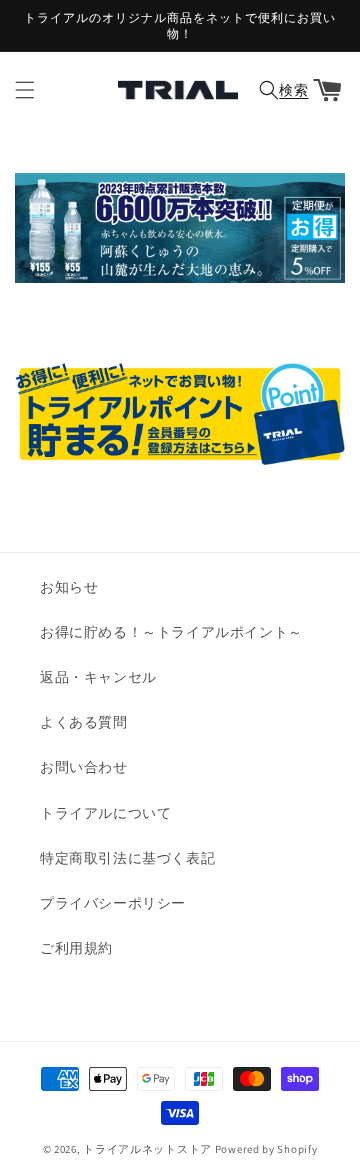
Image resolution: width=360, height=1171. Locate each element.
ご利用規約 (76, 948)
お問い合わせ (84, 767)
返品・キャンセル (98, 677)
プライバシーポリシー (113, 903)
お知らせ (69, 587)
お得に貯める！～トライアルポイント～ (171, 632)
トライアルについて (105, 813)
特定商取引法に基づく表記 (127, 858)
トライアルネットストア (147, 1149)
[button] (25, 90)
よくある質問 (84, 722)
